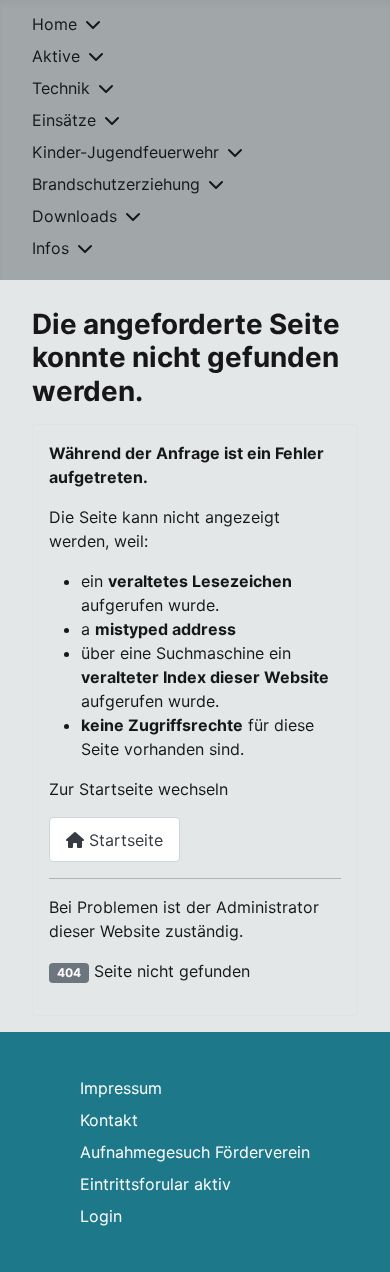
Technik (61, 88)
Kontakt (109, 1120)
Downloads (74, 216)
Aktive (56, 56)
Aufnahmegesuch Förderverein (195, 1152)
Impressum (121, 1088)
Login (101, 1216)
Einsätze (64, 120)
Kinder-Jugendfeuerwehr (125, 152)
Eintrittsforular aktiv (155, 1184)
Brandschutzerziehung (116, 184)
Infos (50, 248)
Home (54, 24)
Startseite (123, 840)
